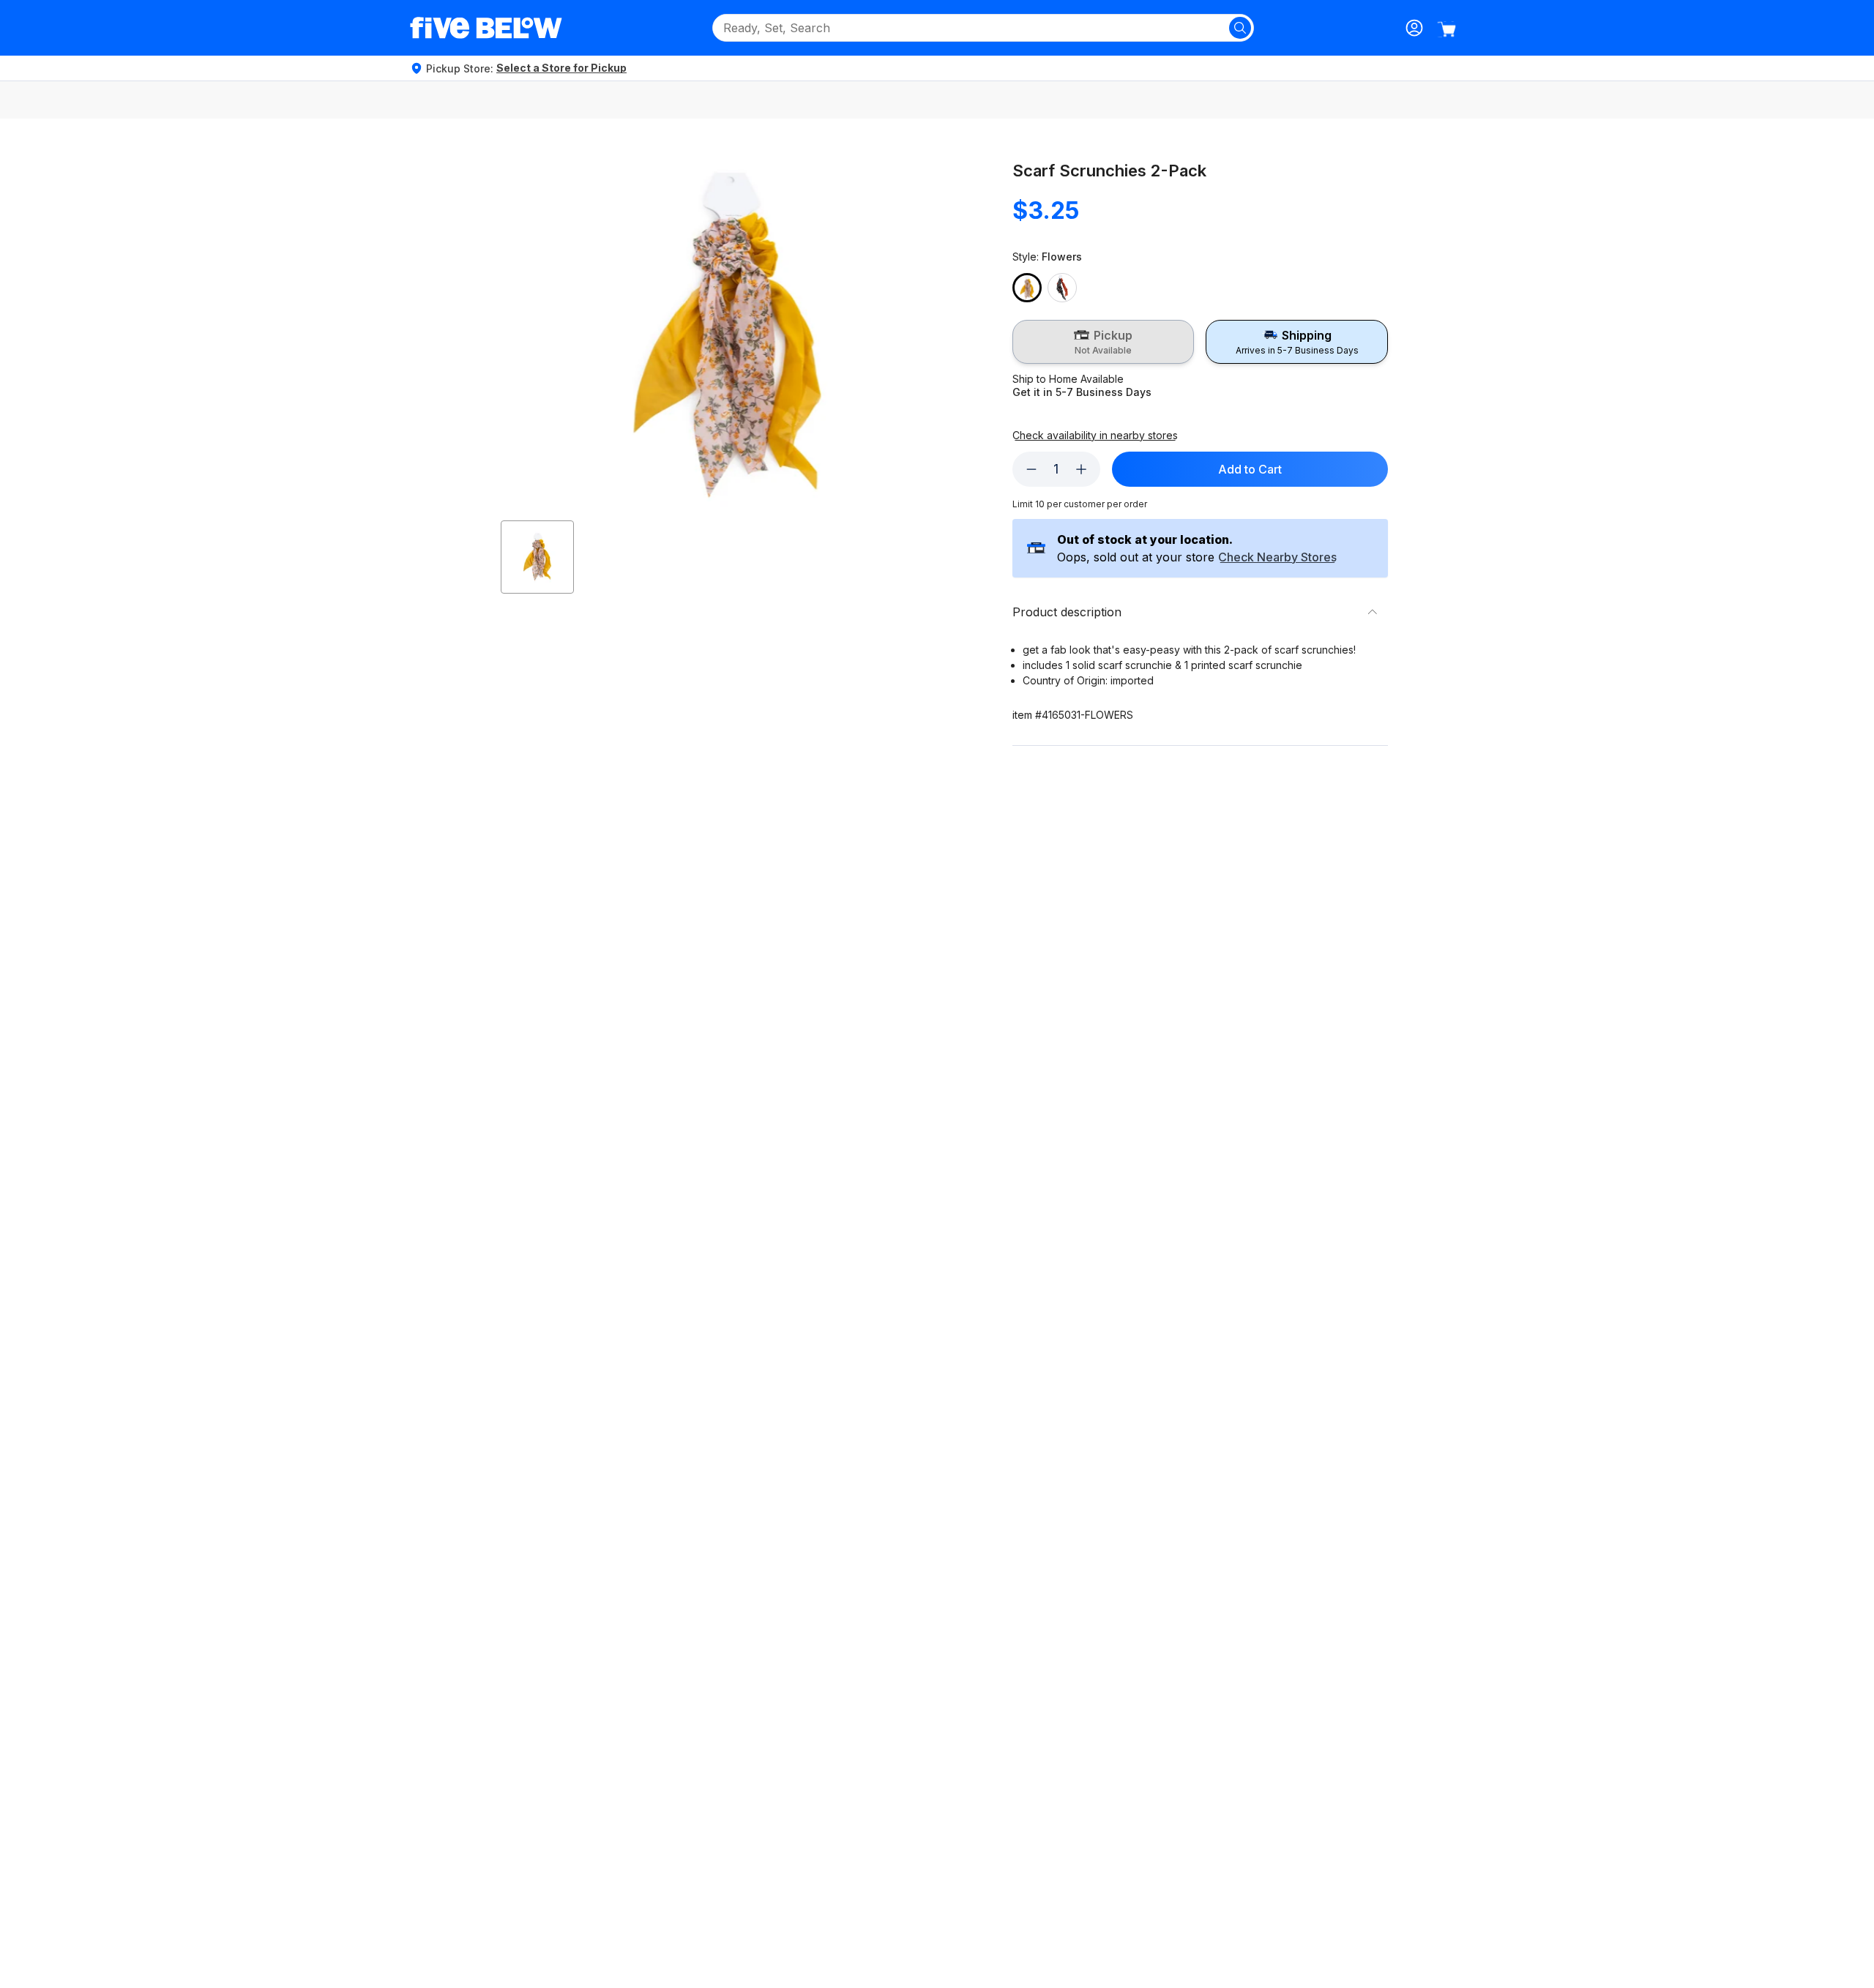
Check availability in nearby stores (1095, 436)
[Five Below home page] (486, 28)
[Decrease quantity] (1031, 469)
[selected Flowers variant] (1027, 288)
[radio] (1104, 342)
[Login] (1414, 28)
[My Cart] (1446, 29)
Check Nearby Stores (1277, 558)
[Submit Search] (1240, 28)
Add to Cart (1250, 469)
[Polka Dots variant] (1062, 288)
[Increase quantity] (1081, 469)
